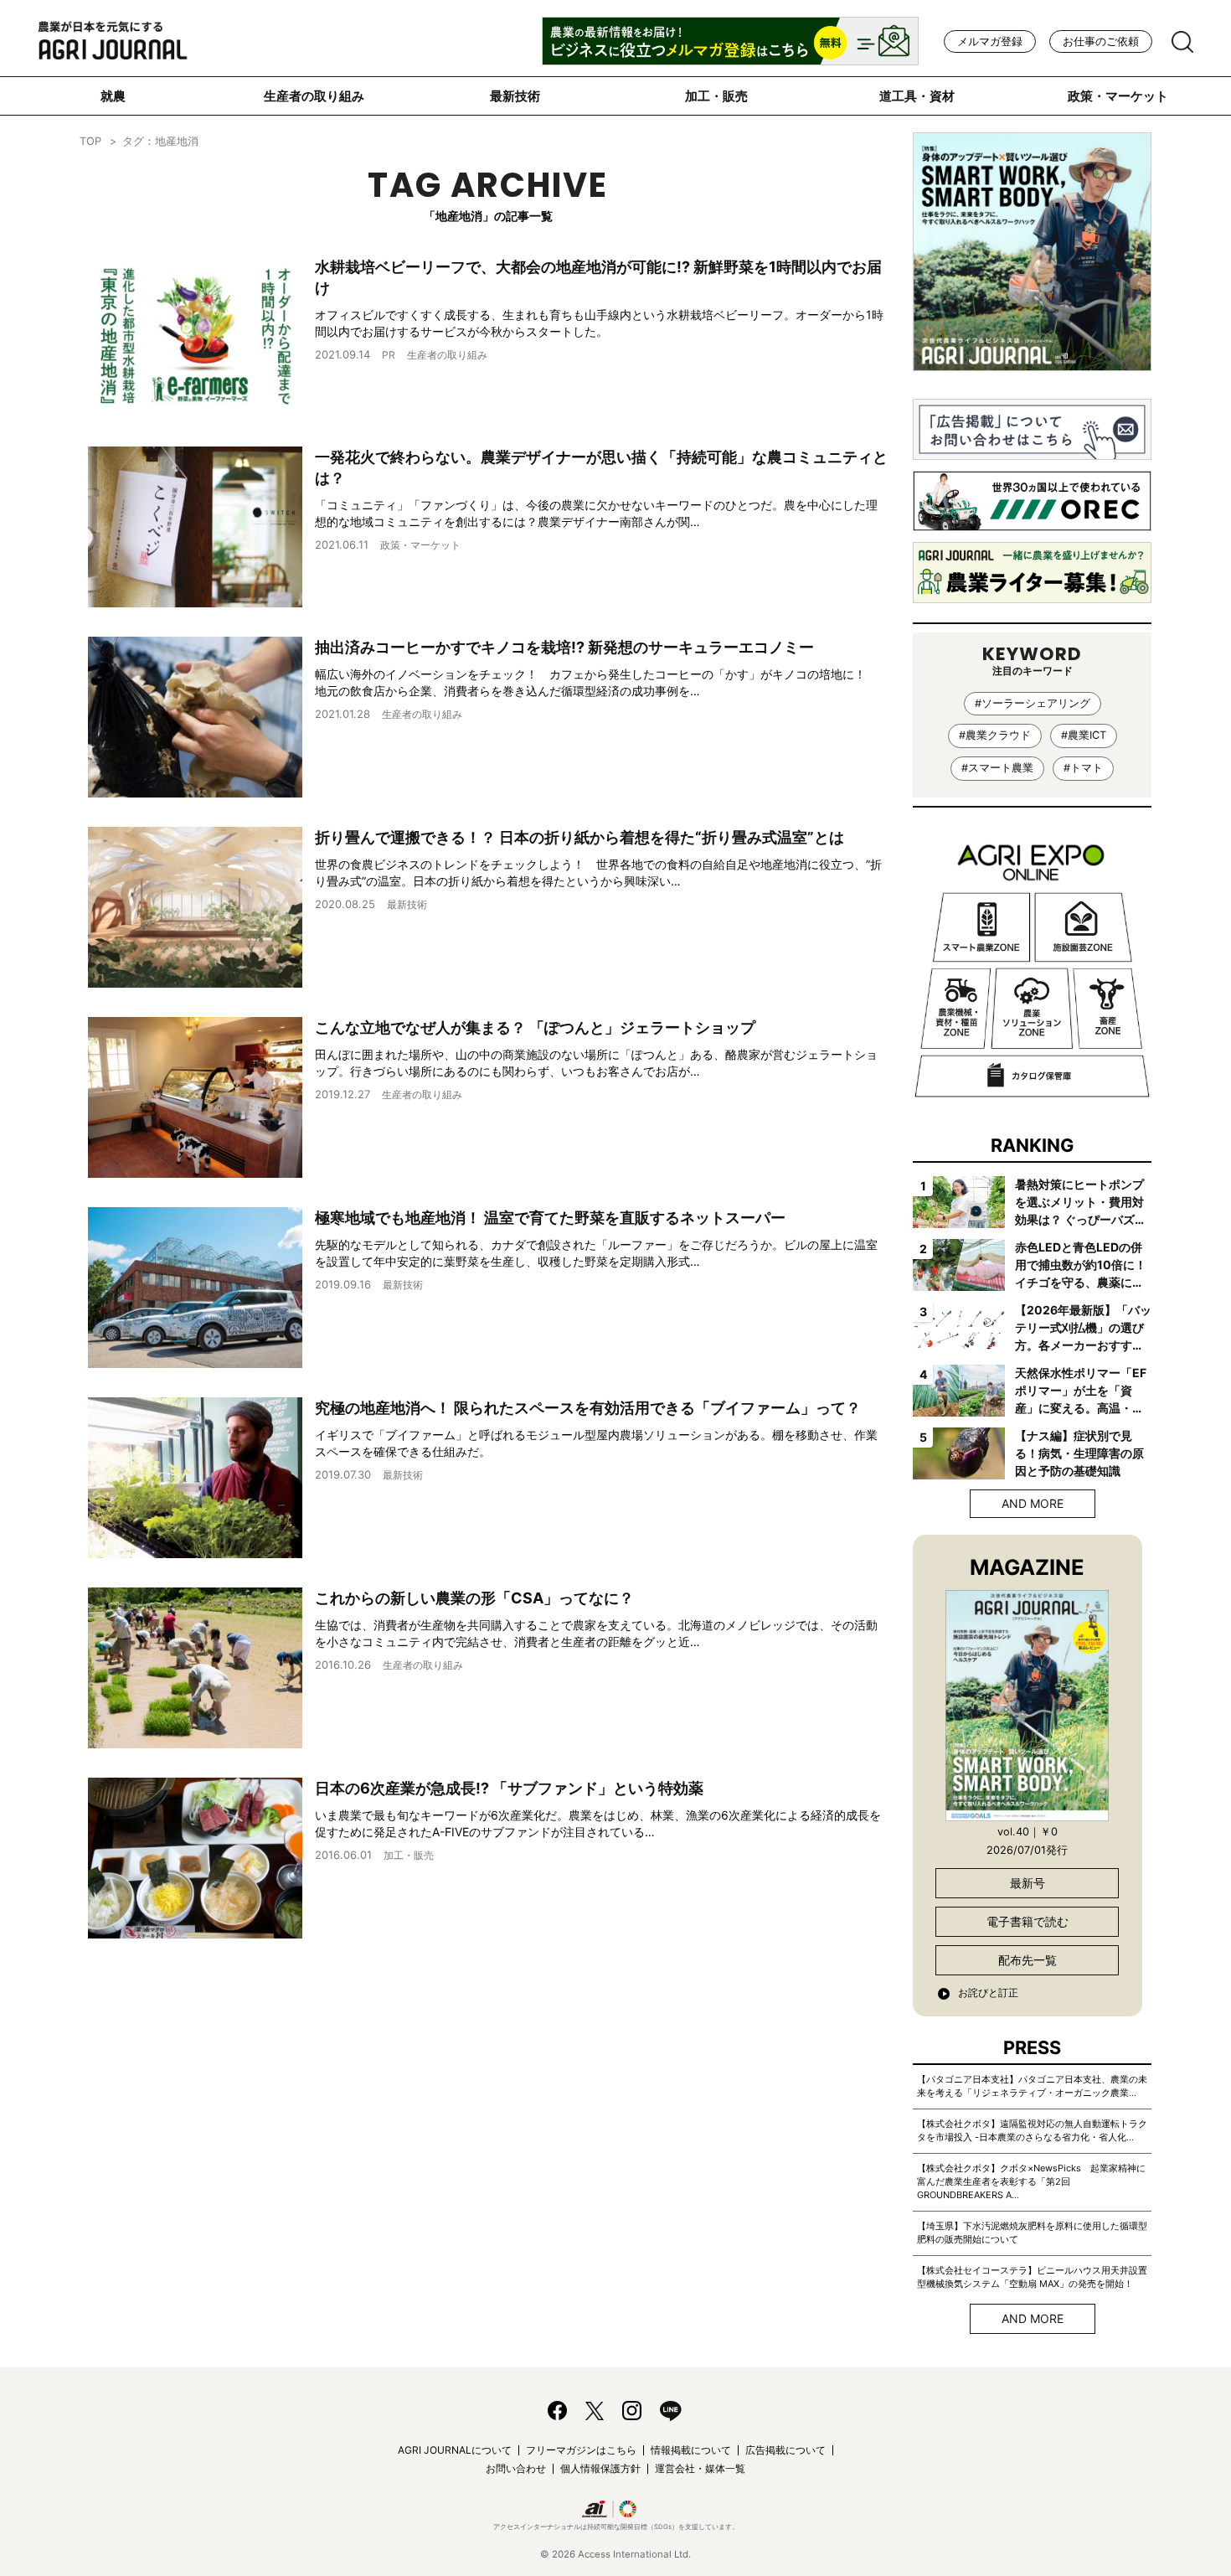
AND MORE (1033, 1503)
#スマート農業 (997, 768)
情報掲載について (691, 2450)
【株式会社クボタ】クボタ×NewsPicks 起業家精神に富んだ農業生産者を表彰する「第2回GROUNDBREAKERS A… (1031, 2181)
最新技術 (515, 96)
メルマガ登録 (990, 41)
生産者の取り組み (314, 96)
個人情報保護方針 (600, 2468)
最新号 (1028, 1883)
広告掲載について (785, 2450)
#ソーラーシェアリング (1033, 703)
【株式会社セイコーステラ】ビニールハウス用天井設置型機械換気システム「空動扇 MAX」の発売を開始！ (1032, 2277)
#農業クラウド (995, 735)
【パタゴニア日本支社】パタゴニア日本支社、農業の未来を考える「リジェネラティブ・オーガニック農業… (1032, 2086)
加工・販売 (716, 96)
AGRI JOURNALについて (455, 2450)
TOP (90, 141)
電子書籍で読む (1028, 1921)
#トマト (1083, 768)
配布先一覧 (1028, 1960)
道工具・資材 (917, 96)
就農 (113, 96)
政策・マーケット (1118, 96)
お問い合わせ (516, 2468)
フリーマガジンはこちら (581, 2450)
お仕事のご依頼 (1101, 41)
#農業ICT (1084, 735)
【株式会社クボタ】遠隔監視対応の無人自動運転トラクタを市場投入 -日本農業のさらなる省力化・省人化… (1032, 2130)
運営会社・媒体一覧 (700, 2468)
